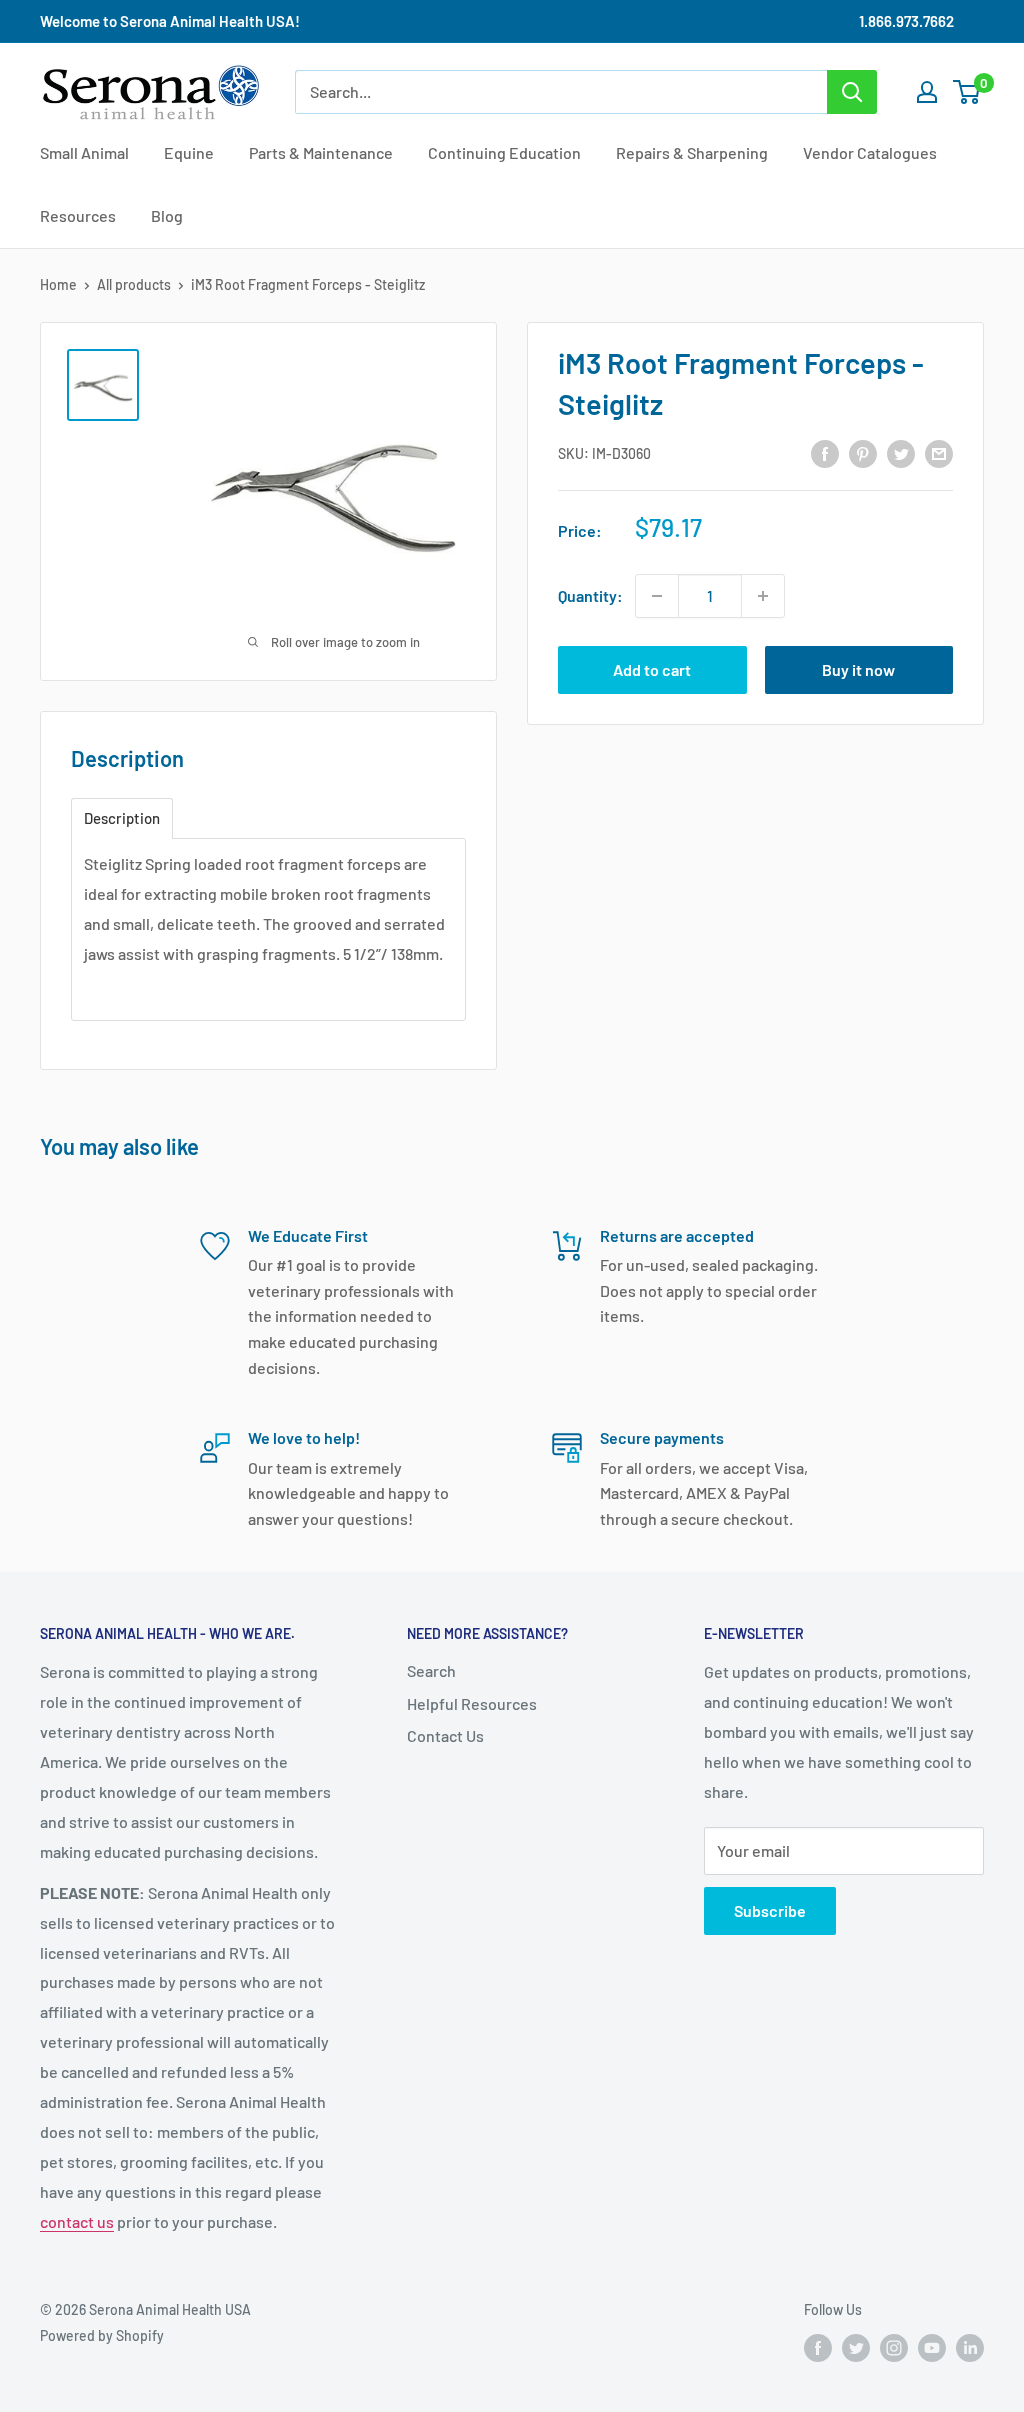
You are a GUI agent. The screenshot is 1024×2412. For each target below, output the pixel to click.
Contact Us (445, 1735)
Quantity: (590, 595)
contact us (77, 2221)
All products (134, 284)
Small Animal (84, 152)
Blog (167, 215)
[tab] (122, 818)
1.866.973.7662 (906, 21)
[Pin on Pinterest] (863, 452)
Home (58, 284)
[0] (967, 92)
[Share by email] (939, 452)
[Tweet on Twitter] (901, 452)
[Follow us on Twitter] (856, 2348)
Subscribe (770, 1910)
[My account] (927, 92)
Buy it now (858, 669)
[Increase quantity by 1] (763, 596)
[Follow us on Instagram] (894, 2348)
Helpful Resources (472, 1703)
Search (431, 1670)
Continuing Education (504, 152)
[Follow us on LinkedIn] (970, 2348)
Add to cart (652, 669)
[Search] (852, 92)
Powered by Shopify (102, 2335)
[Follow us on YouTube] (932, 2348)
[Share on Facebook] (825, 452)
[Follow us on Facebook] (818, 2348)
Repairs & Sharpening (692, 152)
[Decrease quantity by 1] (657, 596)
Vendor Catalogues (870, 152)
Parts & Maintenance (321, 152)
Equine (189, 152)
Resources (78, 215)
